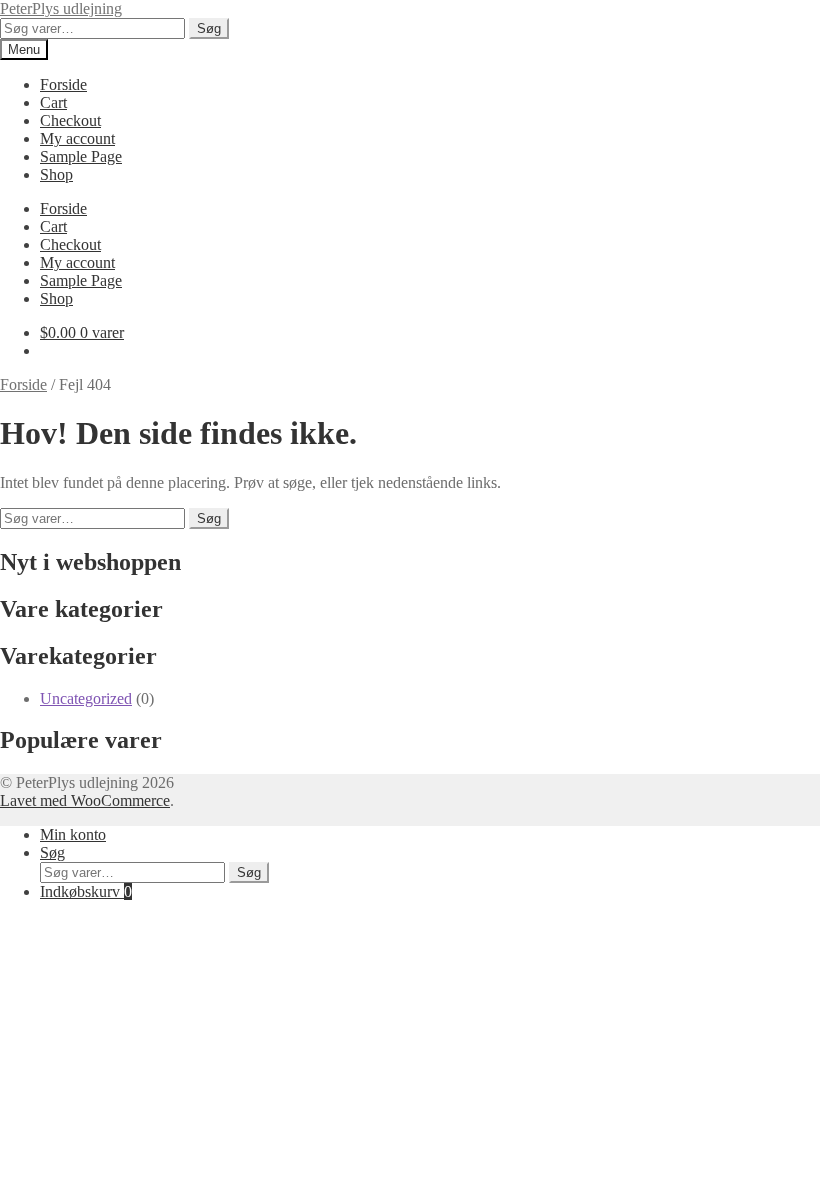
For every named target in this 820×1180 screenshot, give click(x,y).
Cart (53, 102)
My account (77, 138)
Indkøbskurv (86, 891)
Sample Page (81, 156)
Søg (209, 28)
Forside (63, 84)
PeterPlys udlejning (61, 8)
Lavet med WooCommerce (85, 800)
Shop (56, 174)
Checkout (70, 120)
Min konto (73, 834)
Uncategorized (86, 698)
